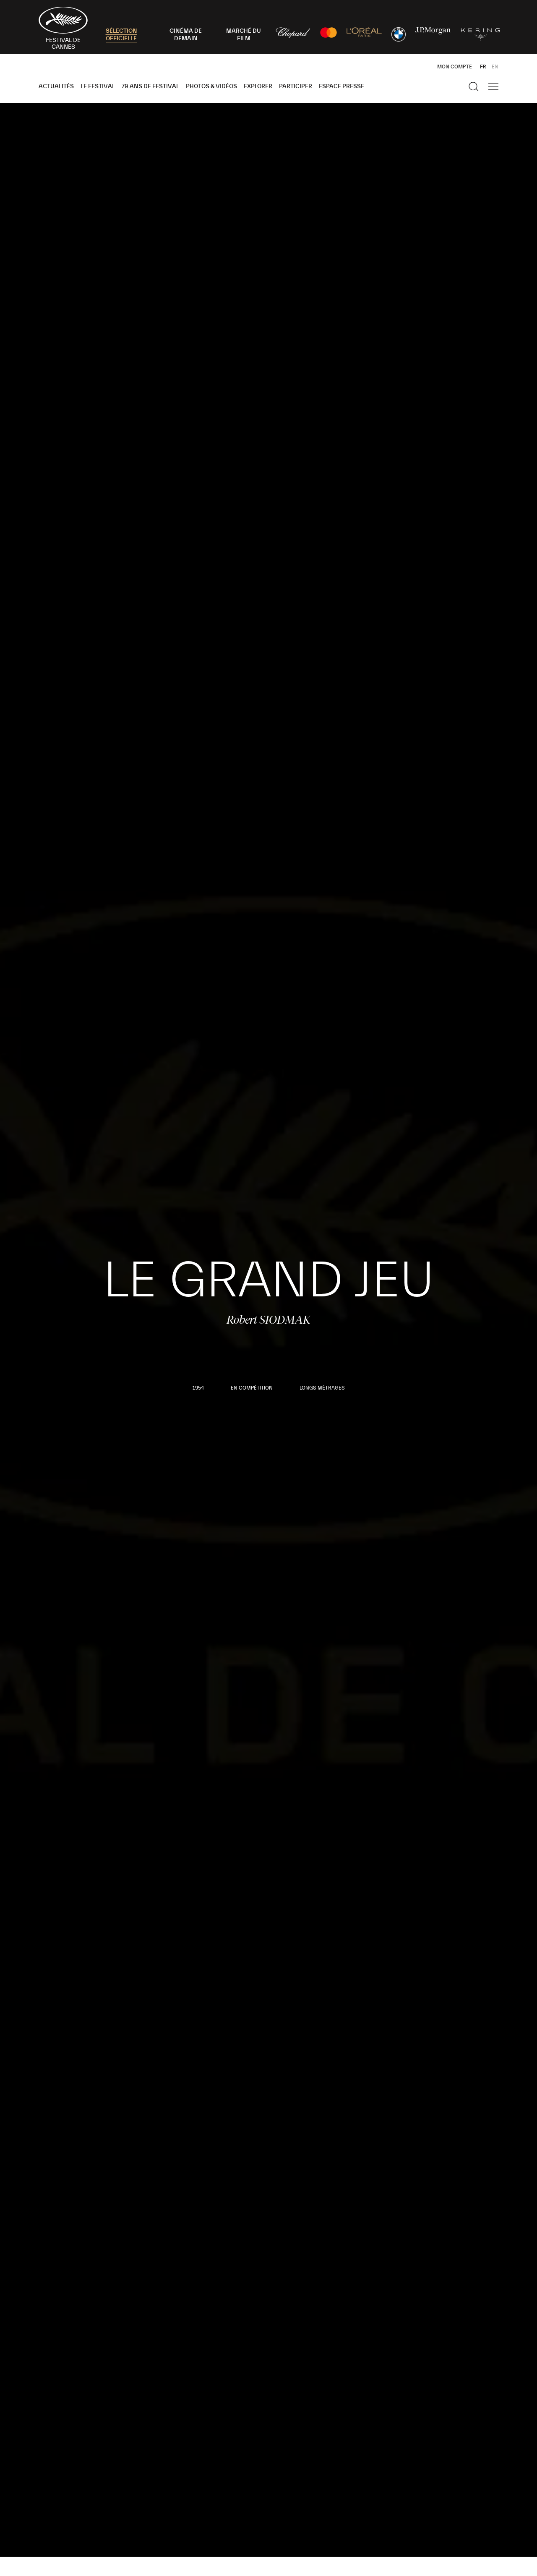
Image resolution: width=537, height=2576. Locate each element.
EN (495, 67)
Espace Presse (341, 86)
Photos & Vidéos (211, 86)
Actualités (56, 86)
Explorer (258, 86)
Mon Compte (455, 67)
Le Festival (98, 86)
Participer (296, 86)
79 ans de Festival (150, 86)
